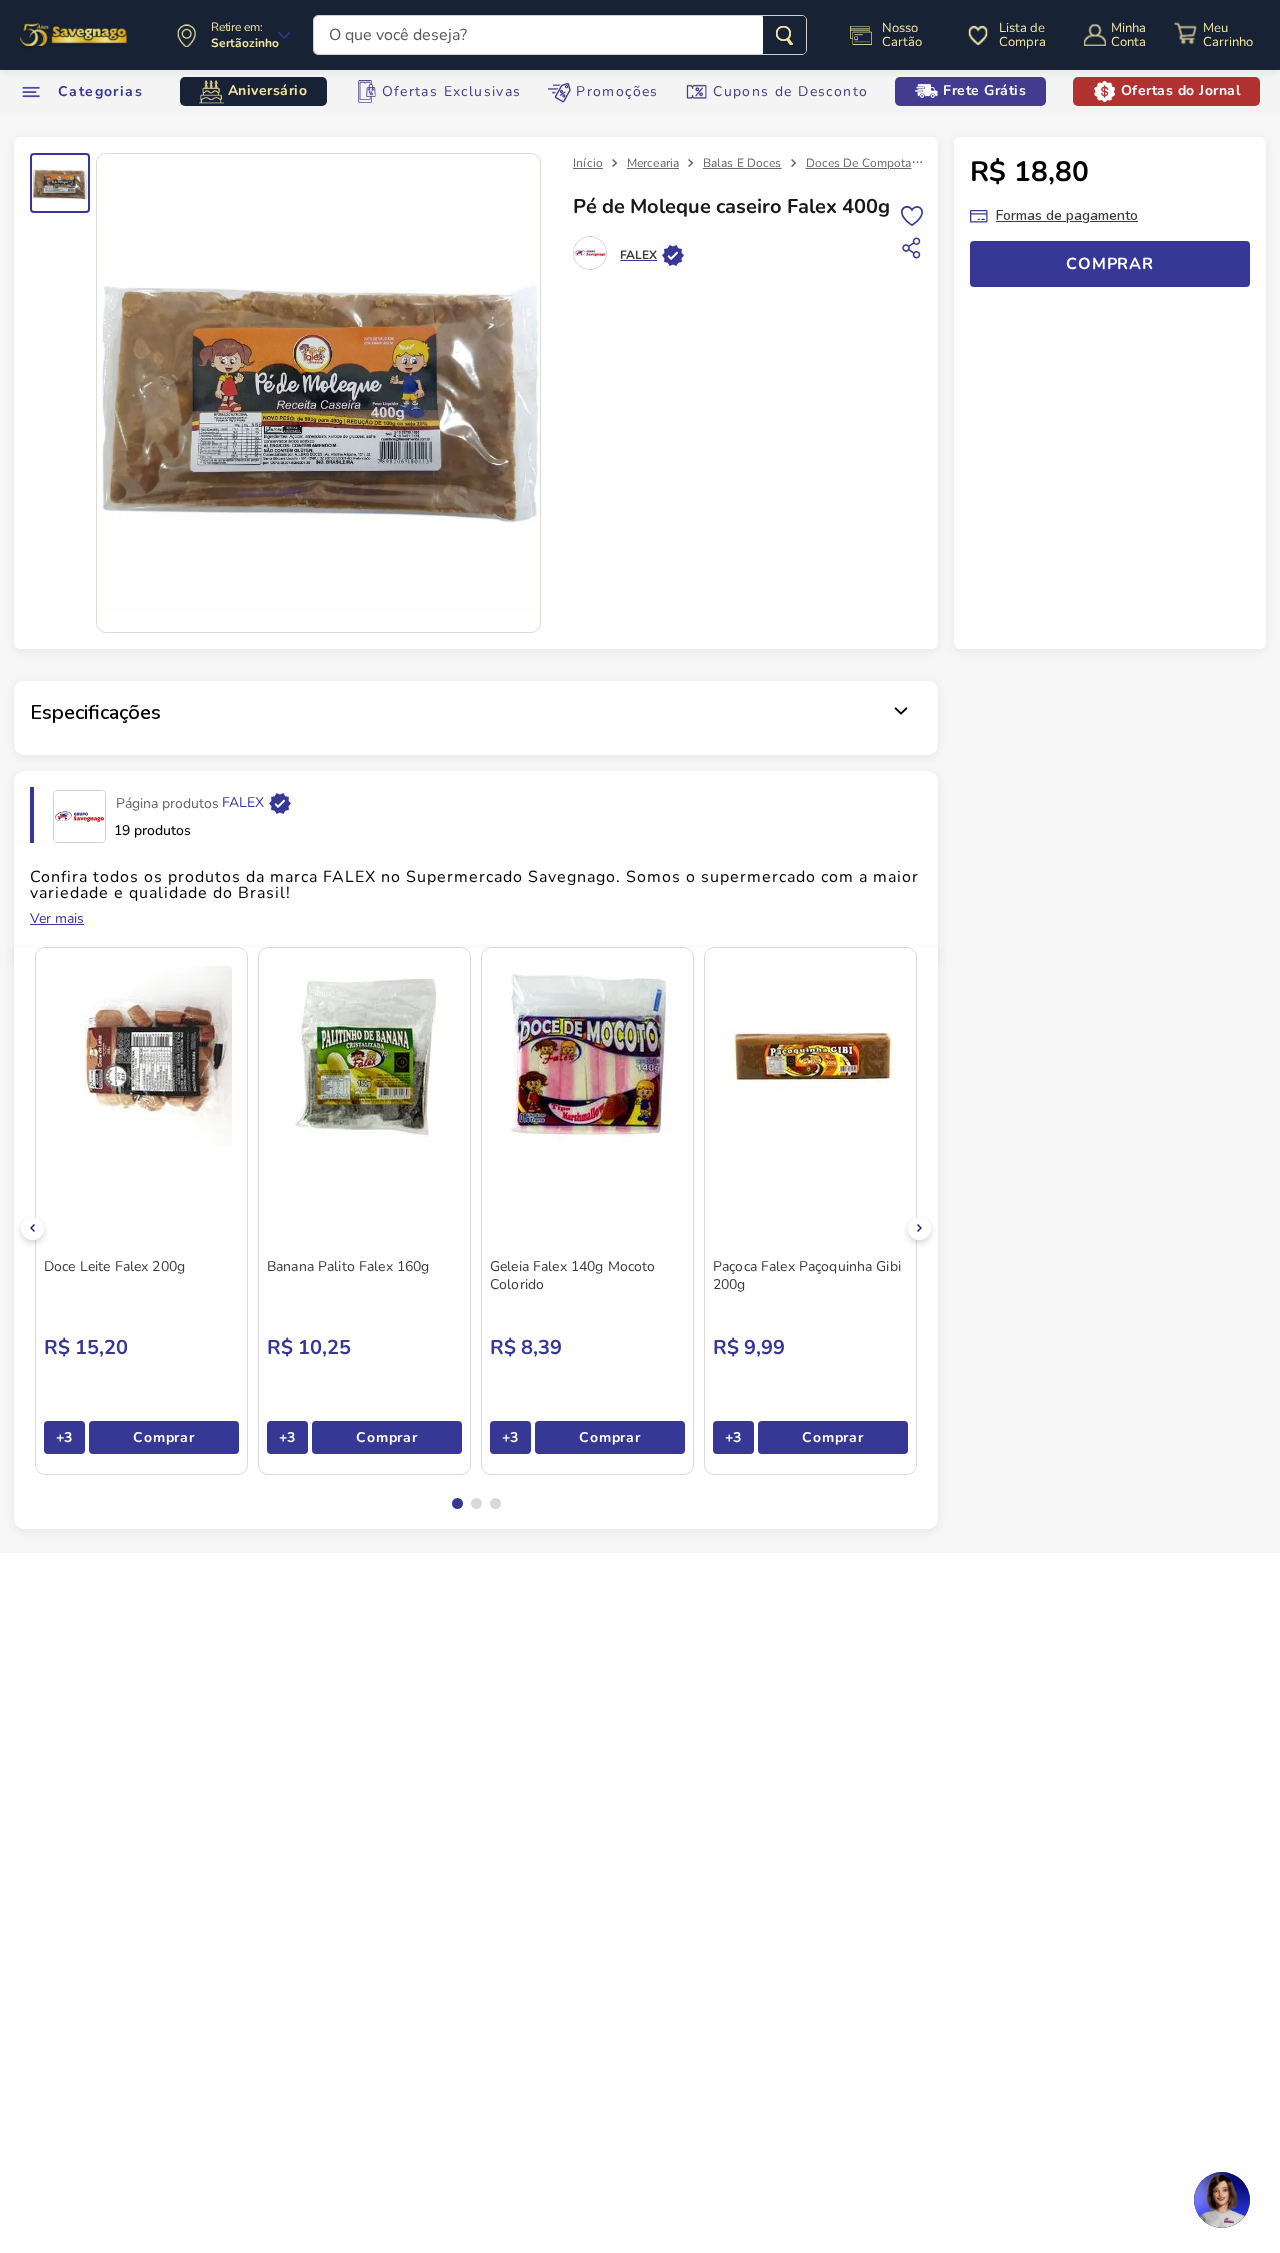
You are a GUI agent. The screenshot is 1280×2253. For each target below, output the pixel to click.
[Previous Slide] (32, 1228)
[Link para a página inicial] (588, 163)
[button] (457, 1503)
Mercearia (653, 163)
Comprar (163, 1437)
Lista (912, 214)
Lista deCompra (1022, 35)
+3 (64, 1437)
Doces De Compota (859, 163)
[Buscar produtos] (784, 35)
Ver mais (57, 919)
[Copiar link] (912, 248)
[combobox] (560, 35)
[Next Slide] (919, 1228)
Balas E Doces (742, 163)
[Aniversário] (74, 35)
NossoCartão (902, 35)
